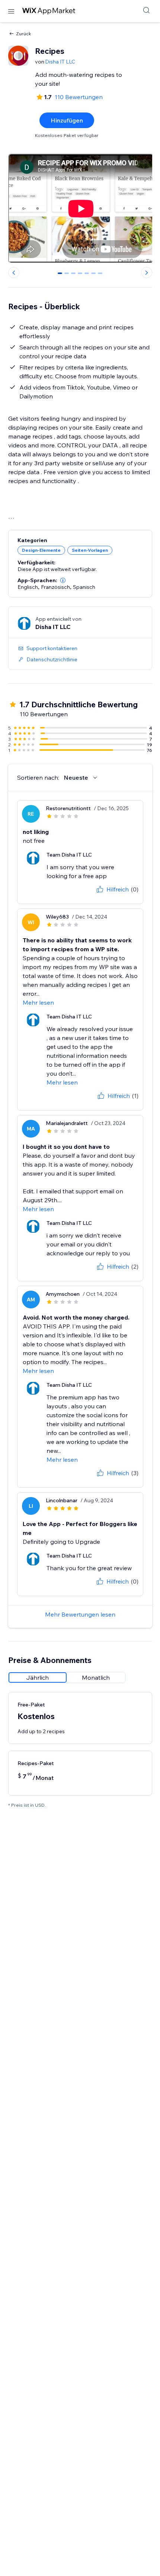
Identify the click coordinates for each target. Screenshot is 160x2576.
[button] (63, 580)
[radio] (38, 1677)
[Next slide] (147, 273)
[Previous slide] (14, 273)
